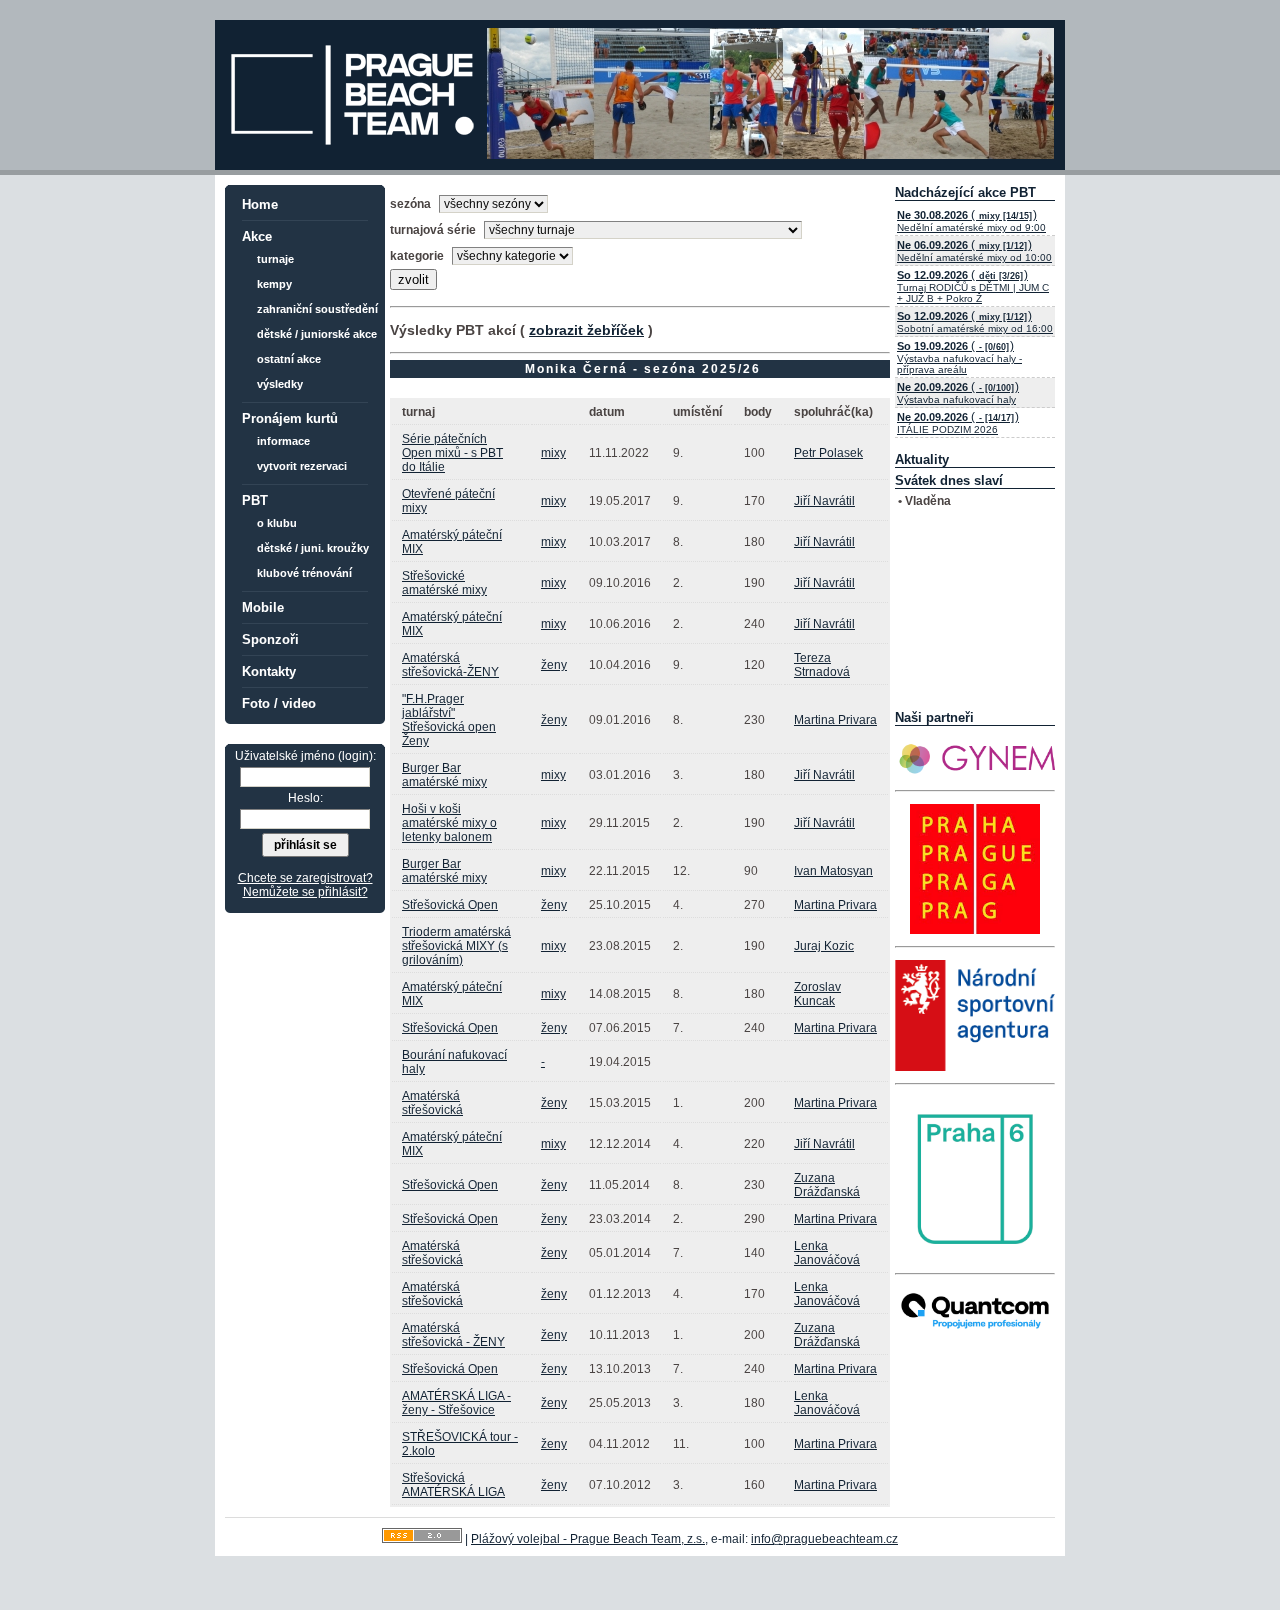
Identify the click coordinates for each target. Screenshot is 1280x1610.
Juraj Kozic (824, 946)
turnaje (275, 259)
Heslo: (305, 798)
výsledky (280, 384)
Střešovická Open (450, 905)
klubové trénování (304, 573)
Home (260, 204)
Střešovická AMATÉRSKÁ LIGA (453, 1485)
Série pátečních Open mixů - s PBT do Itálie (452, 453)
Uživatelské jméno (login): (305, 756)
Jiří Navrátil (824, 501)
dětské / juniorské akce (317, 334)
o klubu (277, 523)
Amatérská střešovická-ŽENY (450, 665)
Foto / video (279, 703)
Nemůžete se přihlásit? (305, 892)
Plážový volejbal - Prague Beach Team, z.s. (588, 1539)
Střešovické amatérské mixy (444, 583)
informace (283, 441)
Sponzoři (270, 639)
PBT (255, 500)
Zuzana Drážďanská (827, 1185)
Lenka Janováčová (827, 1253)
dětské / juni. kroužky (313, 548)
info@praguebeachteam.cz (824, 1539)
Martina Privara (835, 720)
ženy (554, 665)
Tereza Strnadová (822, 665)
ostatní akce (289, 359)
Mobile (263, 607)
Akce (257, 236)
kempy (274, 284)
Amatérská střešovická (432, 1103)
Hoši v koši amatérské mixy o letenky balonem (449, 823)
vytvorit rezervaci (302, 466)
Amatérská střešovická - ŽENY (453, 1335)
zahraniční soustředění (317, 309)
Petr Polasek (828, 453)
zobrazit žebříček (586, 330)
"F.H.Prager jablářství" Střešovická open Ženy (449, 720)
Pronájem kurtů (290, 418)
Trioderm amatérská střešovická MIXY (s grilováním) (456, 946)
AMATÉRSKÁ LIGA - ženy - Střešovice (456, 1403)
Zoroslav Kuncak (817, 994)
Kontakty (269, 671)
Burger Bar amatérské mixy (444, 775)
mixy (553, 453)
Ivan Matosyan (833, 871)
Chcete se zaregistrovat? (305, 878)
